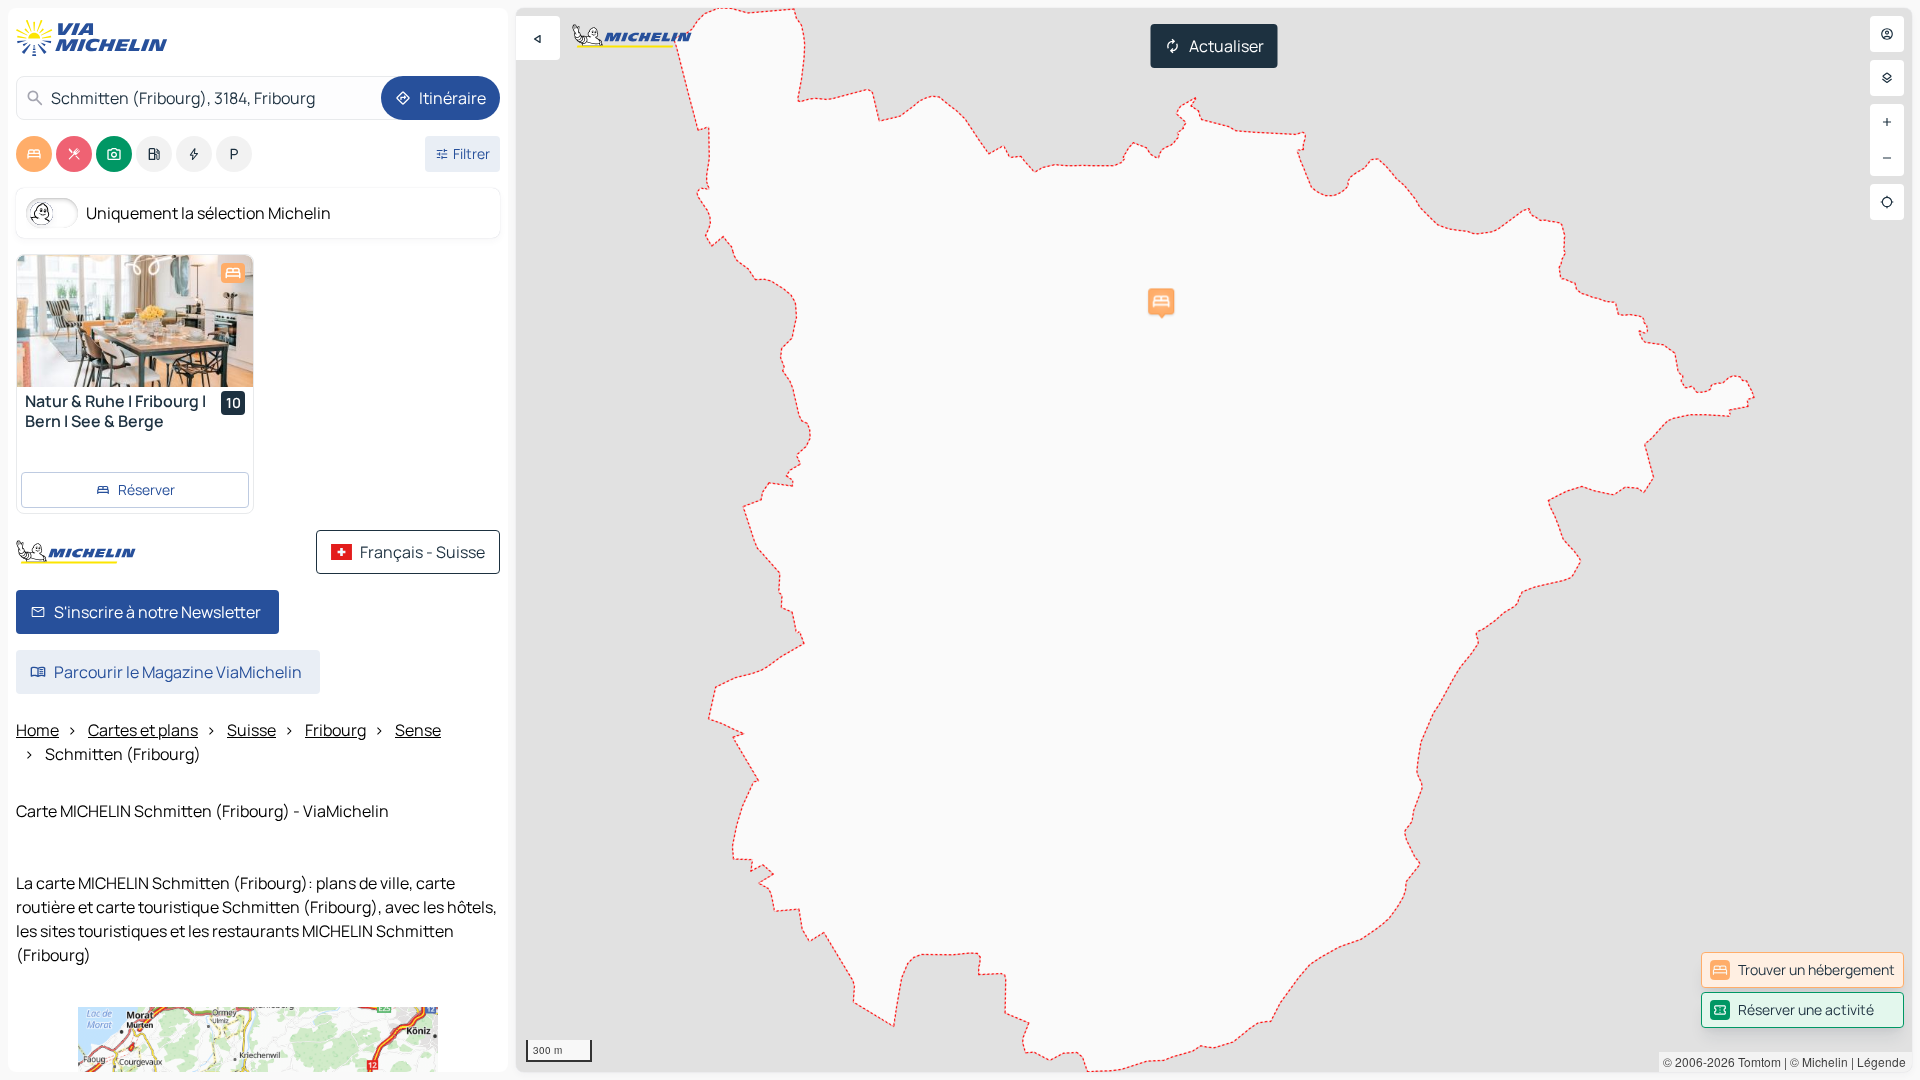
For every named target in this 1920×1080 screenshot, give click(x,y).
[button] (1161, 301)
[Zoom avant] (1887, 122)
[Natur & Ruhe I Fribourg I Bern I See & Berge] (135, 321)
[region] (1214, 540)
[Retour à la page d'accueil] (96, 38)
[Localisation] (1887, 202)
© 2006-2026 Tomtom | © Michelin (1755, 1061)
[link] (1802, 970)
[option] (34, 154)
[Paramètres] (1887, 78)
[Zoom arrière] (1887, 158)
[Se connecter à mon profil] (1887, 34)
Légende (1881, 1061)
